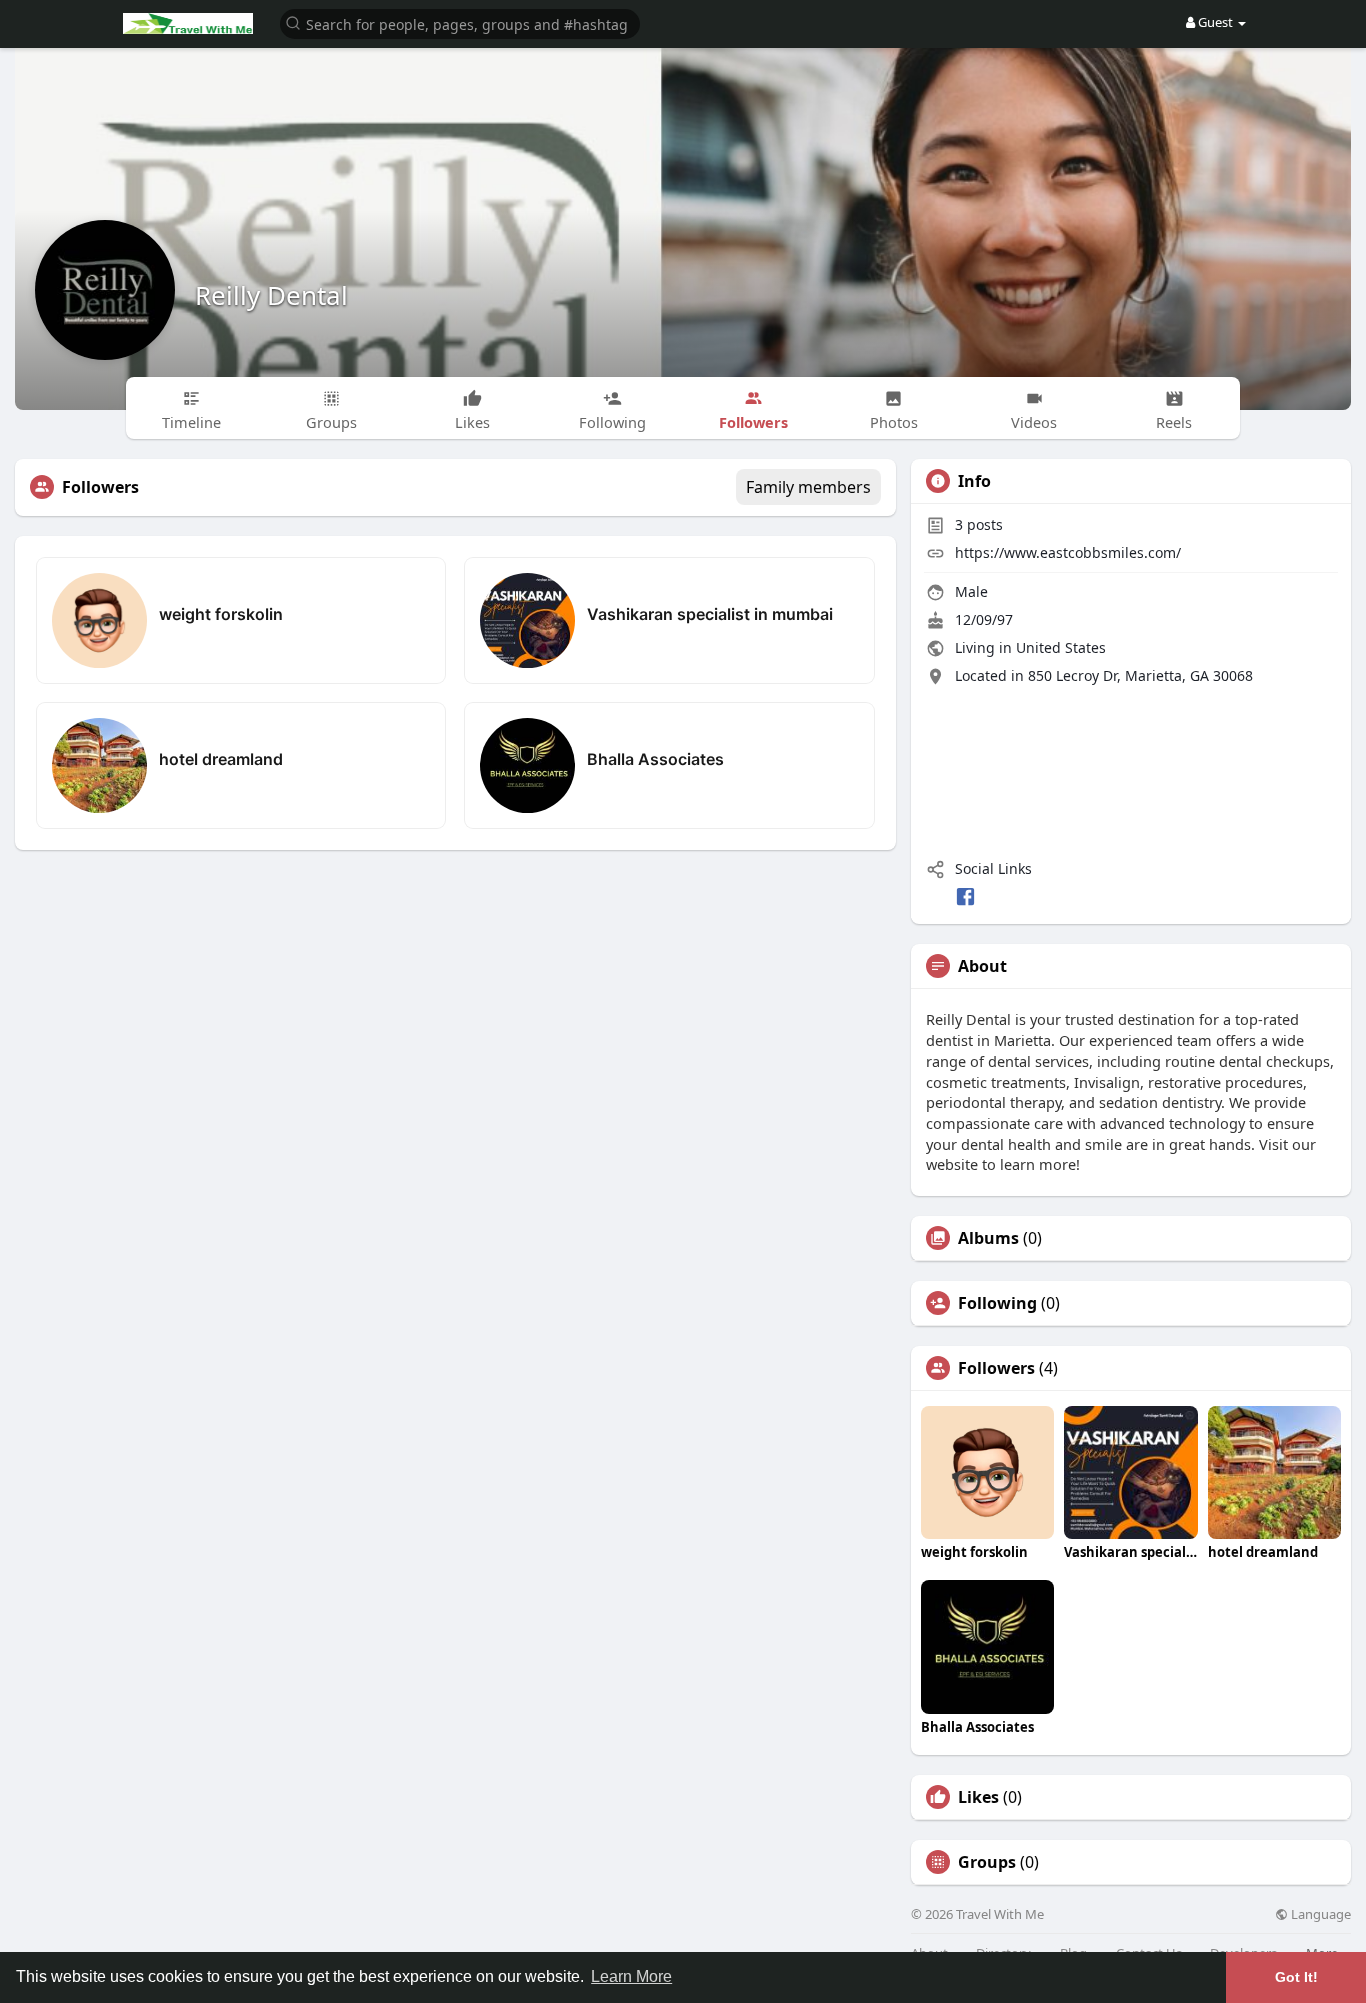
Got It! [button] (1296, 1977)
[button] (460, 22)
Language (1319, 1914)
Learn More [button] (631, 1976)
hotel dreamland (221, 759)
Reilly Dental (271, 295)
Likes (978, 1797)
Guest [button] (1215, 22)
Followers (996, 1368)
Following (997, 1303)
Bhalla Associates (655, 759)
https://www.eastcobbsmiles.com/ (1068, 552)
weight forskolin (221, 614)
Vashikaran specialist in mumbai (710, 614)
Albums (988, 1238)
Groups (987, 1862)
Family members (808, 487)
